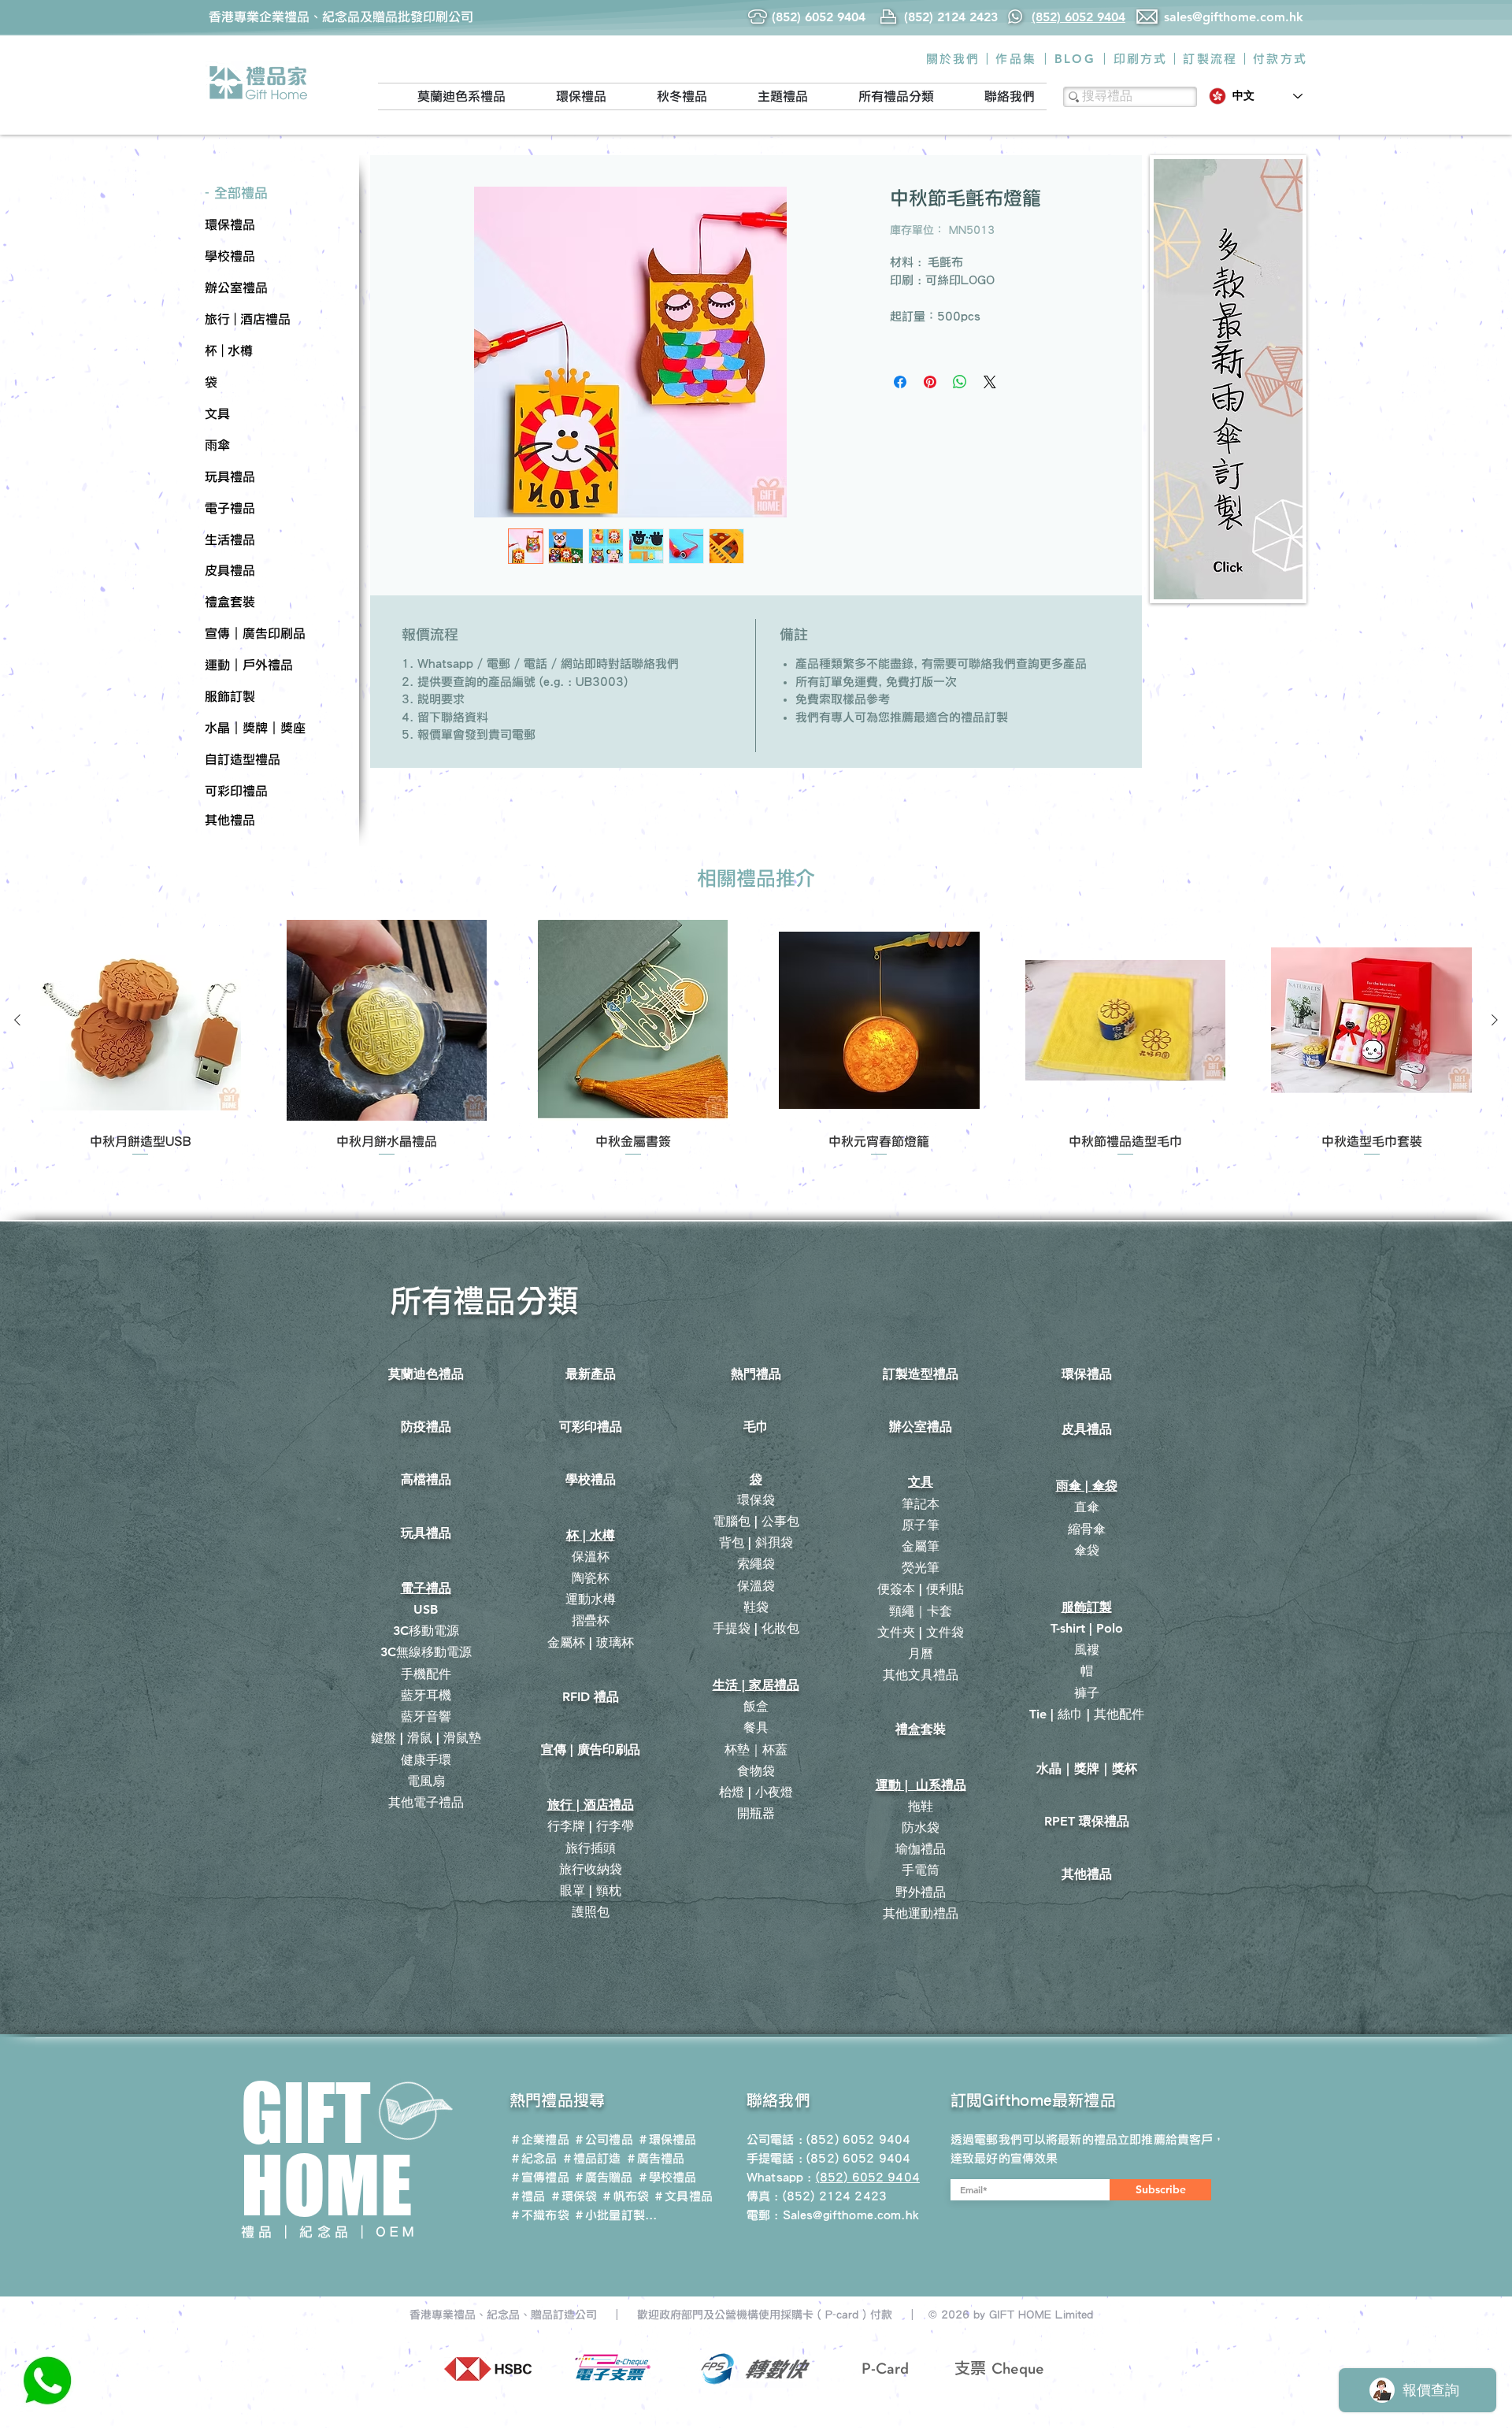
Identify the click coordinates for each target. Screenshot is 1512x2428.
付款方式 (1280, 59)
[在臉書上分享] (900, 382)
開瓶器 (756, 1813)
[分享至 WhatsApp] (960, 382)
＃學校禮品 (667, 2177)
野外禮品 (921, 1892)
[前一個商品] (17, 1020)
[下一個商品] (1495, 1020)
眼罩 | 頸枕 (591, 1891)
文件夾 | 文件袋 (921, 1632)
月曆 (921, 1653)
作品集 (1016, 59)
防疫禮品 (426, 1427)
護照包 (591, 1912)
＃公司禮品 (603, 2139)
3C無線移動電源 (426, 1652)
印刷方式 (1141, 59)
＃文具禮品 (683, 2196)
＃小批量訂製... (615, 2215)
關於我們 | (958, 59)
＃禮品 (527, 2196)
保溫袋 (756, 1586)
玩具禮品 (426, 1533)
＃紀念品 (534, 2158)
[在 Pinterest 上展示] (930, 382)
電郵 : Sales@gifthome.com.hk (833, 2215)
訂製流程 (1210, 59)
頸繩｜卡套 (921, 1611)
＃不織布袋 (539, 2215)
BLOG (1075, 59)
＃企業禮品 (539, 2139)
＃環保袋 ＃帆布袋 (599, 2196)
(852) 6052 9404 (858, 2158)
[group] (756, 1039)
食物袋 (756, 1771)
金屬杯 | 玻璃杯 (591, 1642)
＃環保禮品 (667, 2139)
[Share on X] (990, 382)
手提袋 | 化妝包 (756, 1628)
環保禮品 (1087, 1374)
